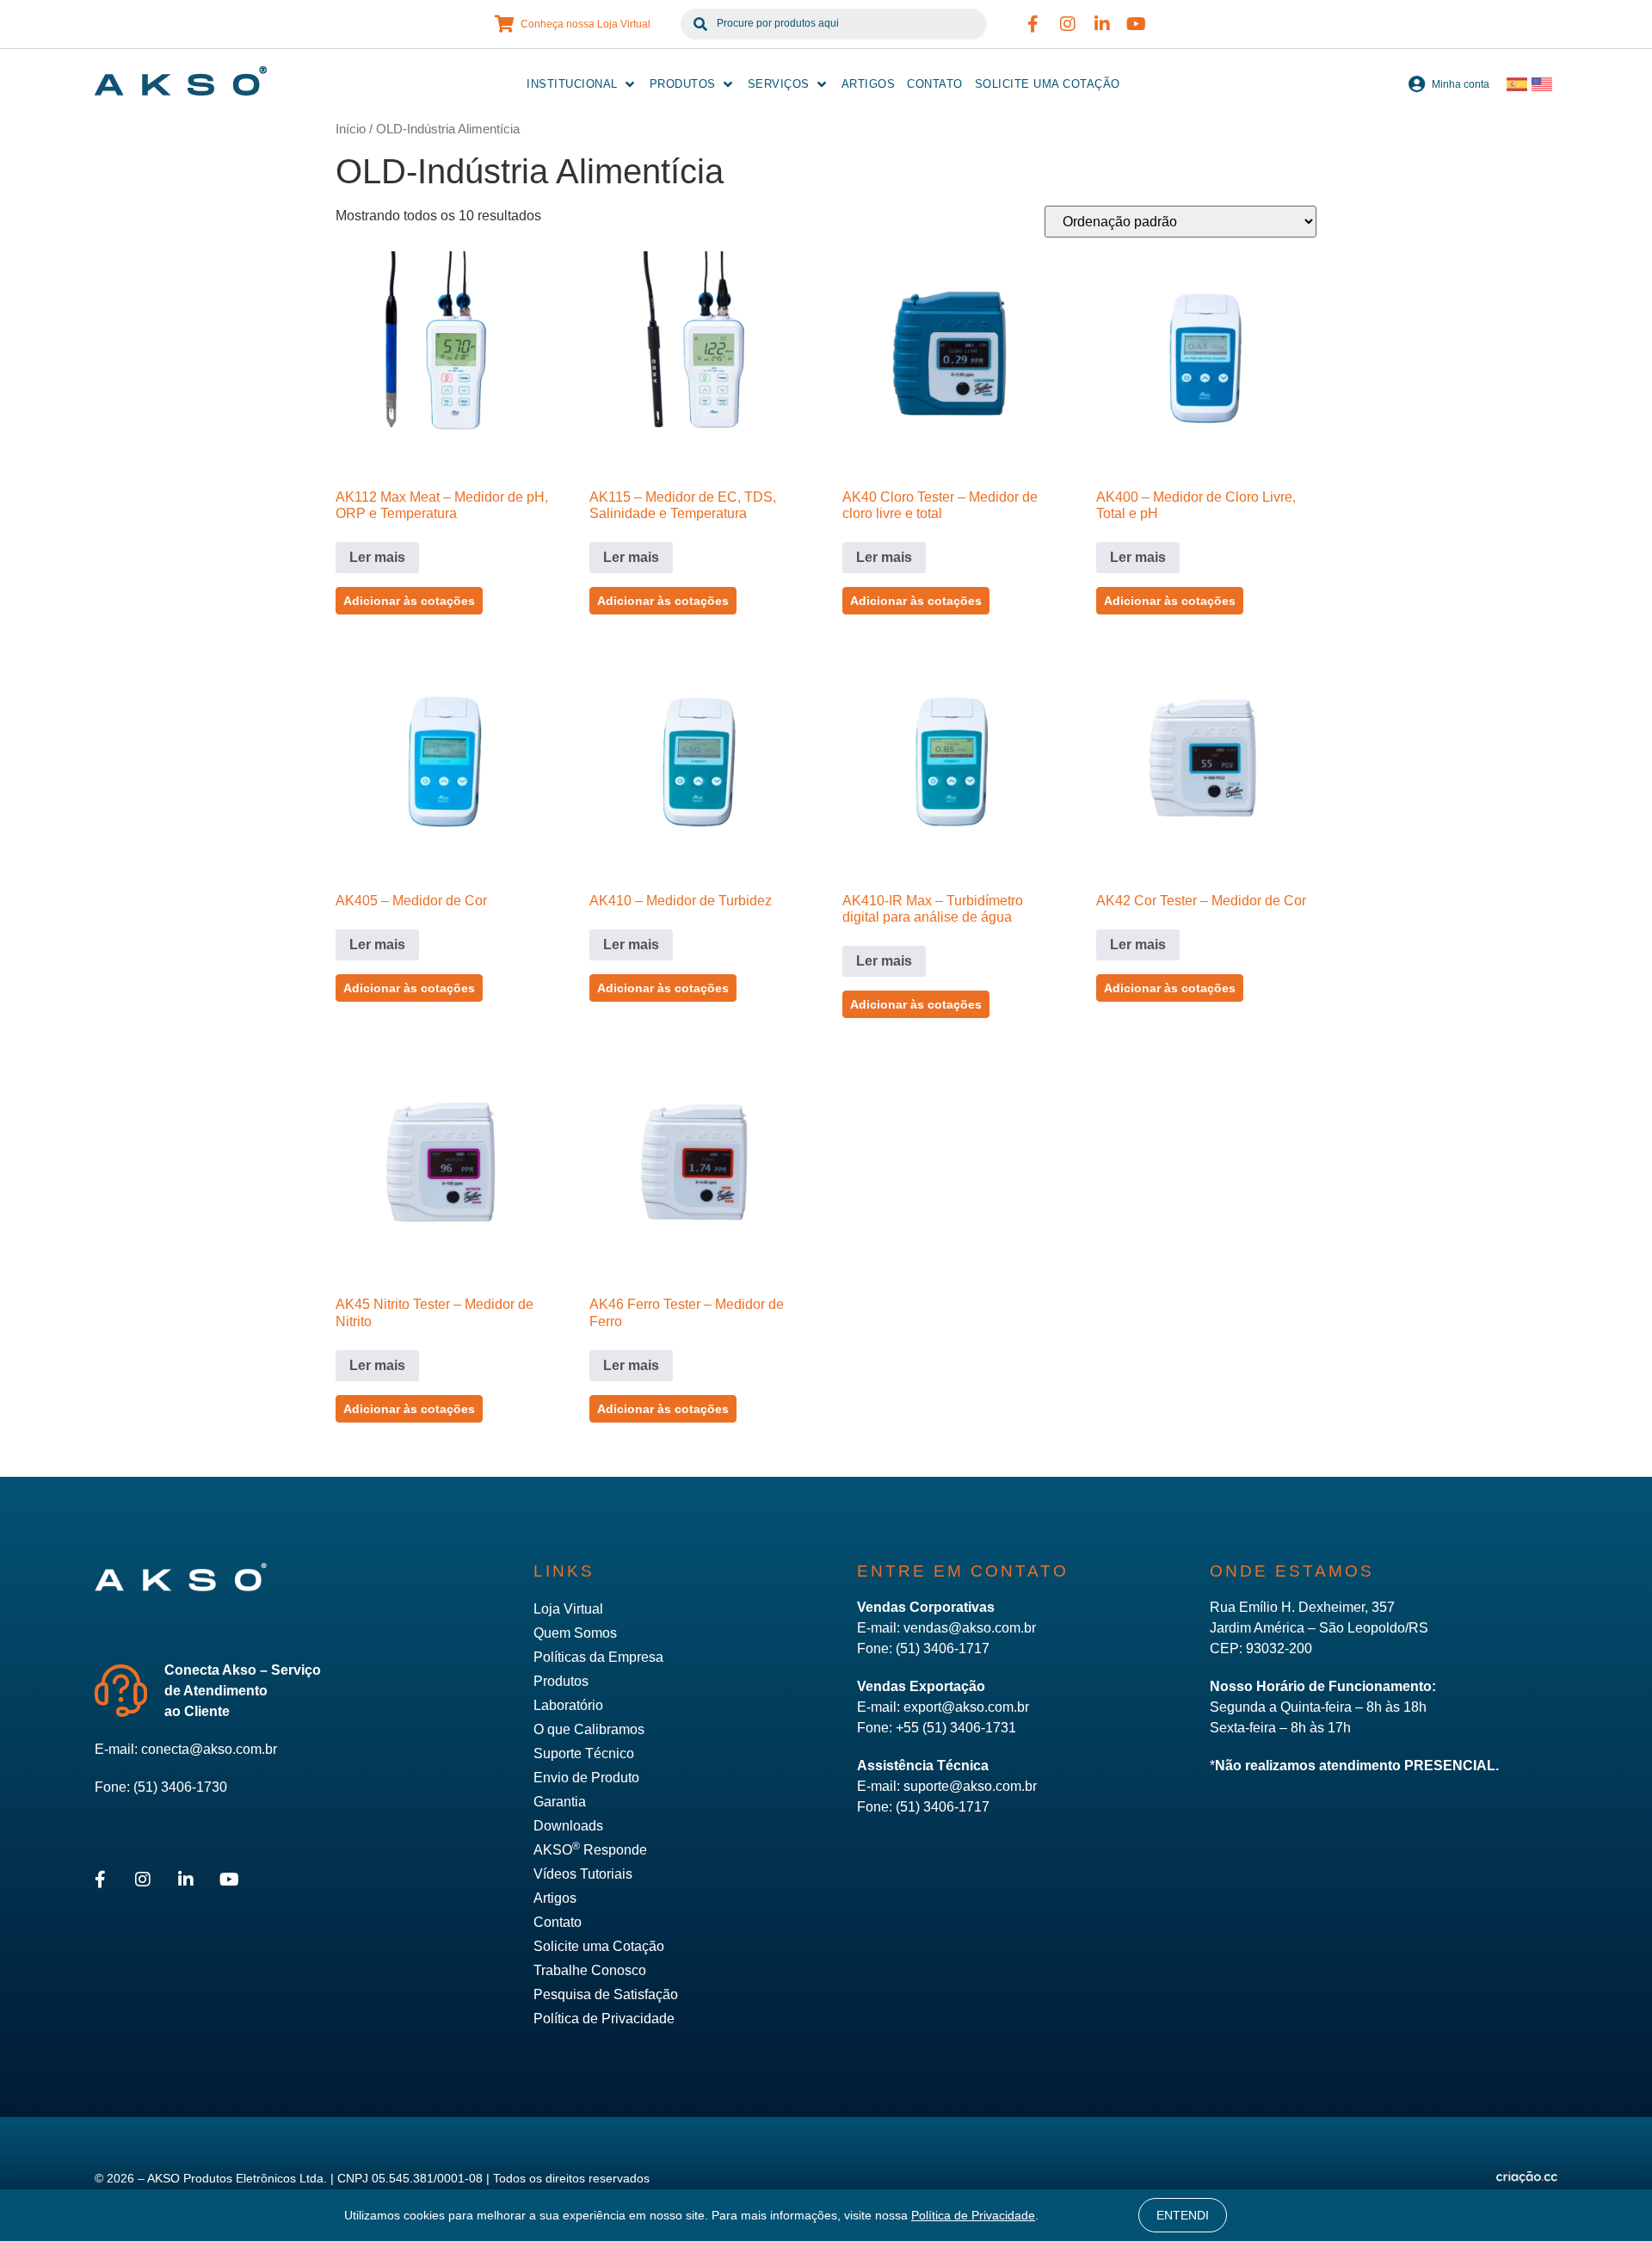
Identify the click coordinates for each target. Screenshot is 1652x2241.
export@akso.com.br (966, 1707)
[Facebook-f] (1033, 24)
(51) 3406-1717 (943, 1648)
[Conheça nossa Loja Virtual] (505, 24)
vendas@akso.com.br (970, 1628)
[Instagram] (1068, 24)
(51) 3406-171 (939, 1807)
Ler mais (377, 557)
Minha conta (1461, 84)
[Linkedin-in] (1102, 24)
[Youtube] (1137, 24)
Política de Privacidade (973, 2215)
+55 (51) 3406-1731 (956, 1728)
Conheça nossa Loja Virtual (586, 24)
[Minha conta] (1416, 84)
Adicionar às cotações (409, 601)
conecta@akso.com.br (209, 1749)
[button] (582, 84)
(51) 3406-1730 (180, 1787)
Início (351, 129)
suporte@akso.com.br (970, 1786)
